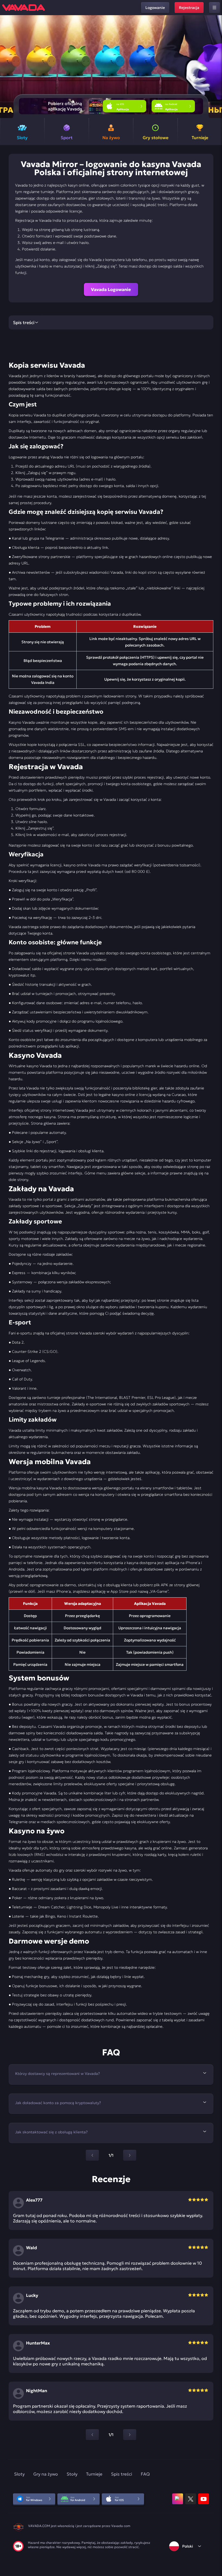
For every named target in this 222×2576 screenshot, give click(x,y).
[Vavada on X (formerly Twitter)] (191, 2499)
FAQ (145, 2474)
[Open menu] (214, 8)
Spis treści (122, 2474)
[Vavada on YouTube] (204, 2499)
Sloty (19, 2474)
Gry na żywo (46, 2474)
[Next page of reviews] (130, 2435)
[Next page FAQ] (130, 2155)
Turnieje (94, 2474)
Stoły (72, 2474)
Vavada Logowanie (111, 289)
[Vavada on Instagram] (178, 2499)
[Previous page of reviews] (92, 2435)
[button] (216, 67)
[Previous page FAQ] (92, 2155)
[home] (24, 8)
